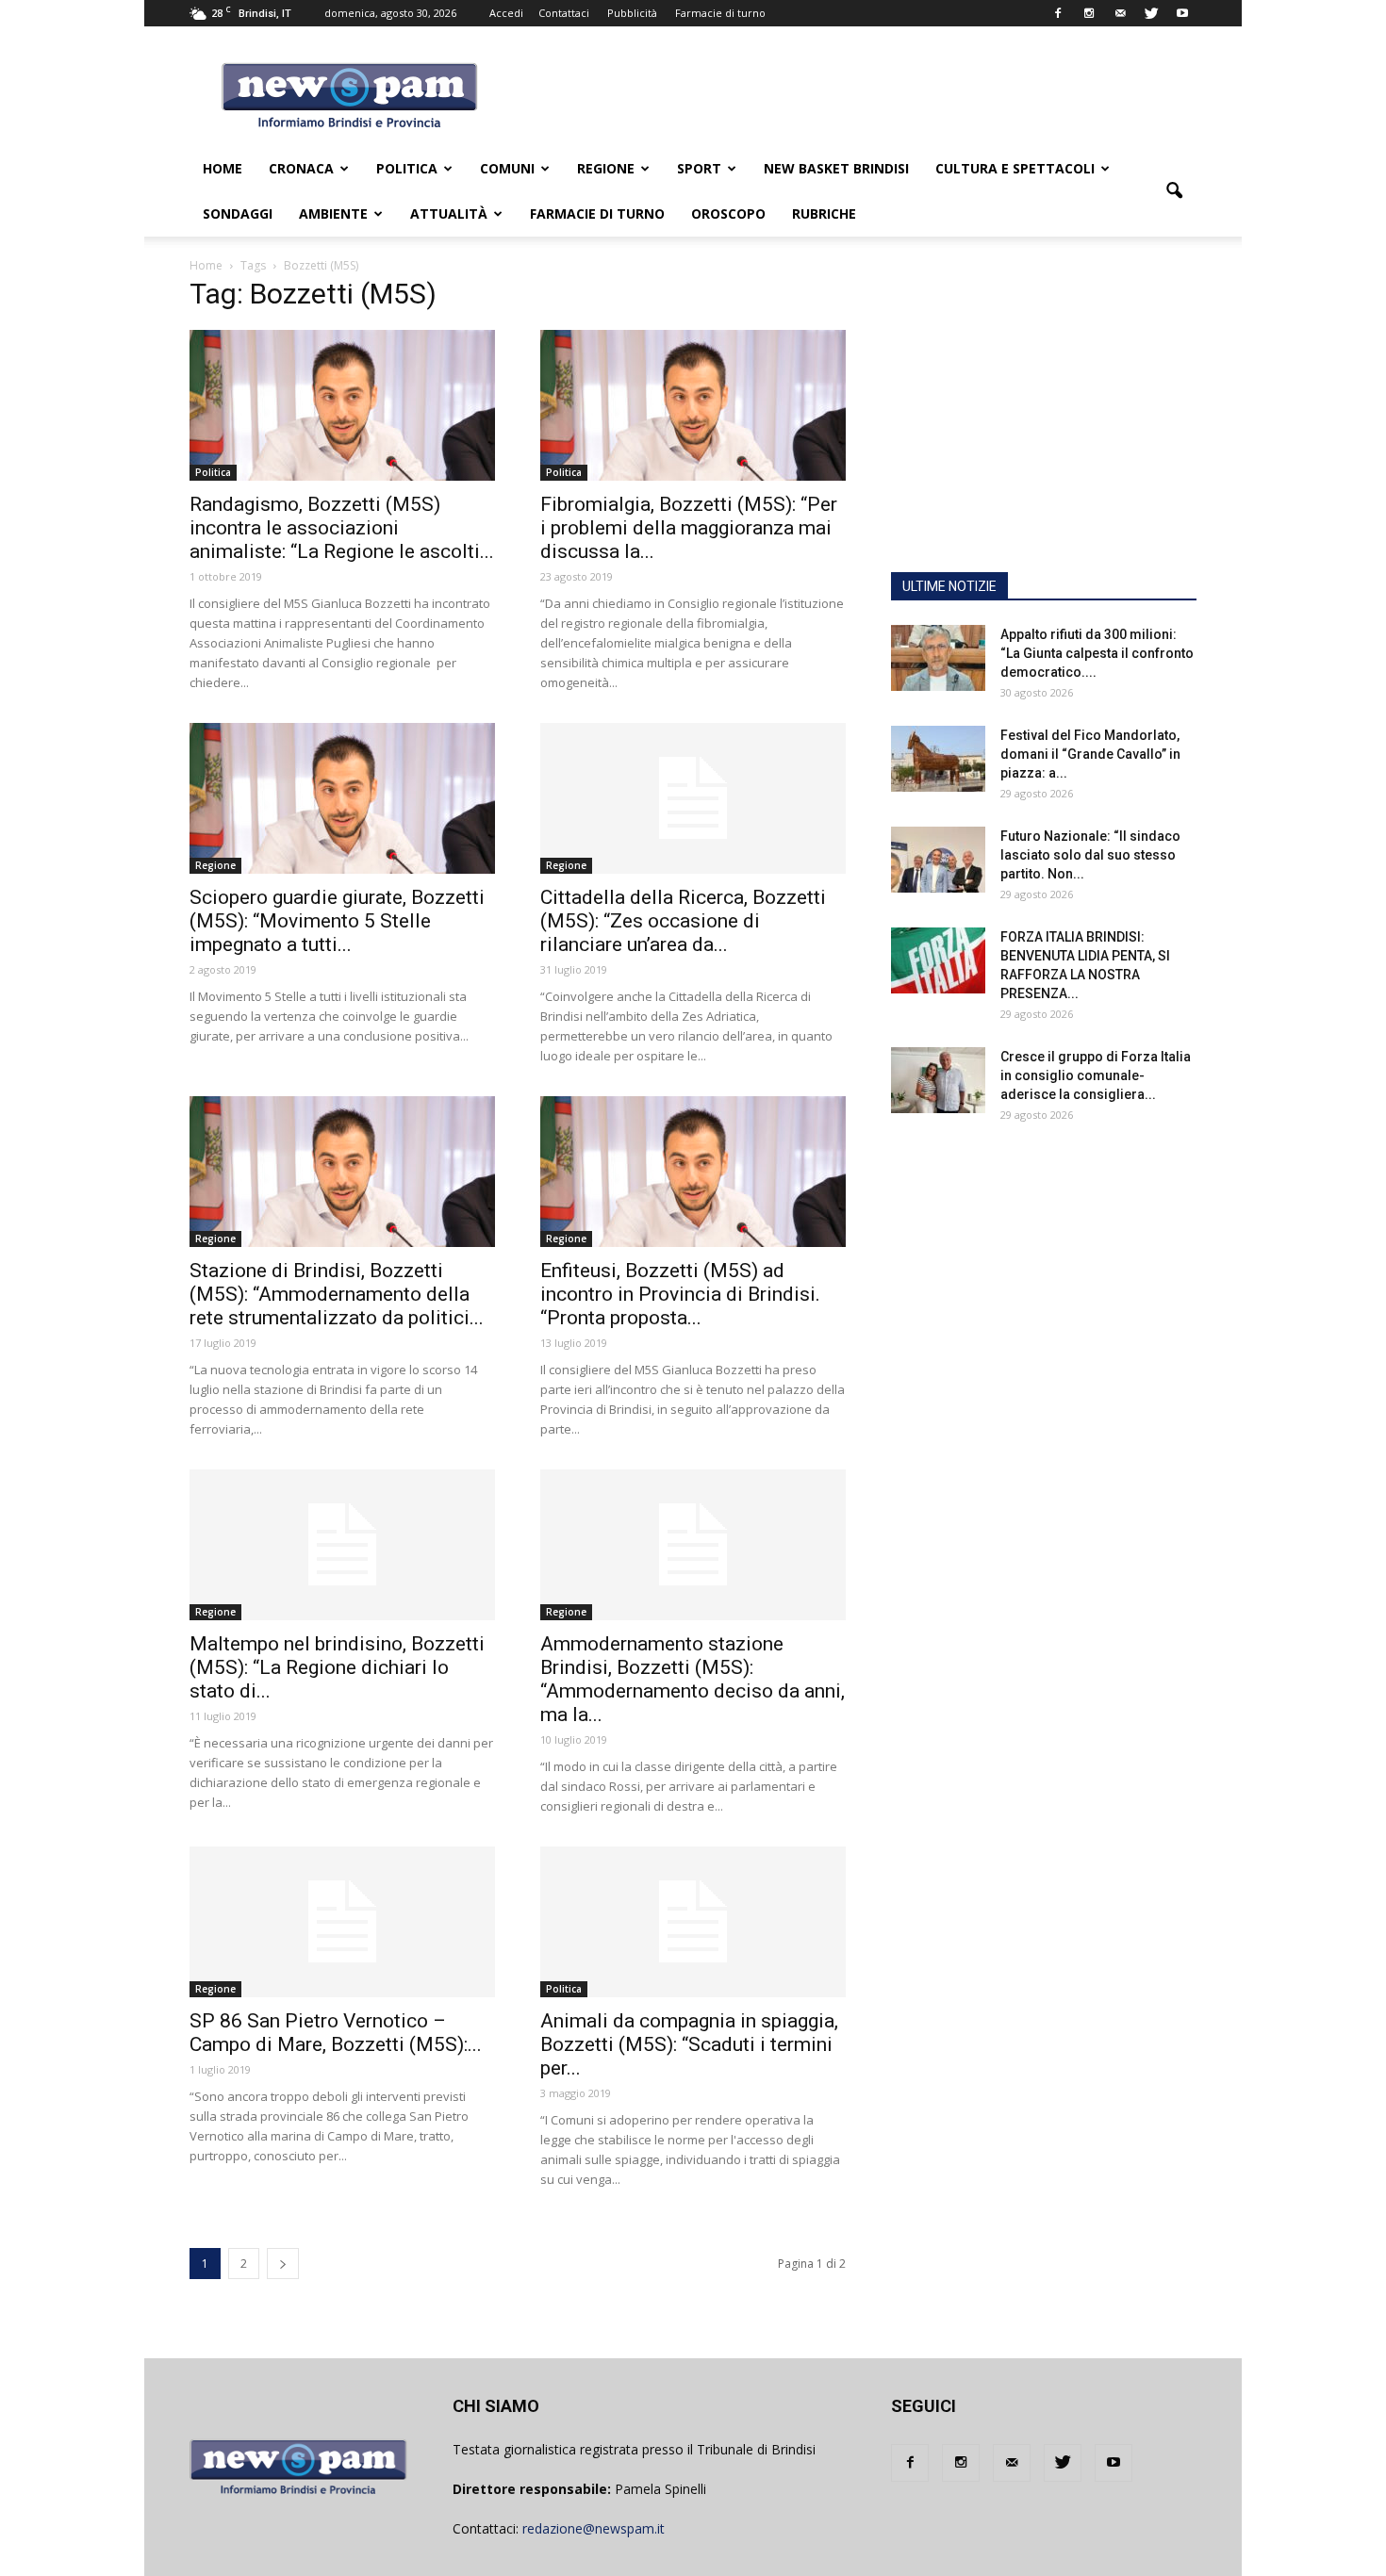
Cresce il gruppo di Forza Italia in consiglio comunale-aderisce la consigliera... (1096, 1075)
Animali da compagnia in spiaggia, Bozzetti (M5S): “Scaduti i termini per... (689, 2044)
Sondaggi (238, 213)
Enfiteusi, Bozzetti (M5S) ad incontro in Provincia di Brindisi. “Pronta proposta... (680, 1294)
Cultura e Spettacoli (1015, 168)
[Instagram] (1089, 13)
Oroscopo (728, 213)
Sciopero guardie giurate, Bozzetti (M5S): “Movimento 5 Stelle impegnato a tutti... (337, 921)
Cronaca (301, 168)
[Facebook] (1058, 13)
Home (223, 168)
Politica (407, 168)
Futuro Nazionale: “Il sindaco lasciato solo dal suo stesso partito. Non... (1090, 855)
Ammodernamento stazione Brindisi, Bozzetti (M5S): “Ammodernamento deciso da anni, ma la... (693, 1679)
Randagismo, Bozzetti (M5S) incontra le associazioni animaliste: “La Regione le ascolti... (342, 528)
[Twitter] (1151, 13)
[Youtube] (1182, 13)
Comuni (507, 168)
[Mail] (1120, 13)
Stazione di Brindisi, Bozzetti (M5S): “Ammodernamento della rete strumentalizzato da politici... (337, 1294)
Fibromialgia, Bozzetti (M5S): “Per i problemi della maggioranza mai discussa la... (689, 528)
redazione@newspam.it (594, 2528)
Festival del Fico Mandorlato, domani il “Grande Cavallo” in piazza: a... (1090, 754)
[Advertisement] (1044, 438)
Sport (699, 168)
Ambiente (333, 213)
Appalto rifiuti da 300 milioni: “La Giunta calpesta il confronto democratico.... (1097, 653)
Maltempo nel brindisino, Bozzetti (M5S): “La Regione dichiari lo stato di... (337, 1667)
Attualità (449, 213)
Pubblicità (632, 13)
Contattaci (564, 13)
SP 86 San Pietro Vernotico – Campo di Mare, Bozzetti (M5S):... (336, 2033)
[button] (1174, 191)
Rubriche (824, 213)
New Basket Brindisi (836, 168)
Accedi (506, 13)
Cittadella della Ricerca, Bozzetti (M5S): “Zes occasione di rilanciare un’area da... (683, 921)
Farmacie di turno (720, 13)
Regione (606, 168)
